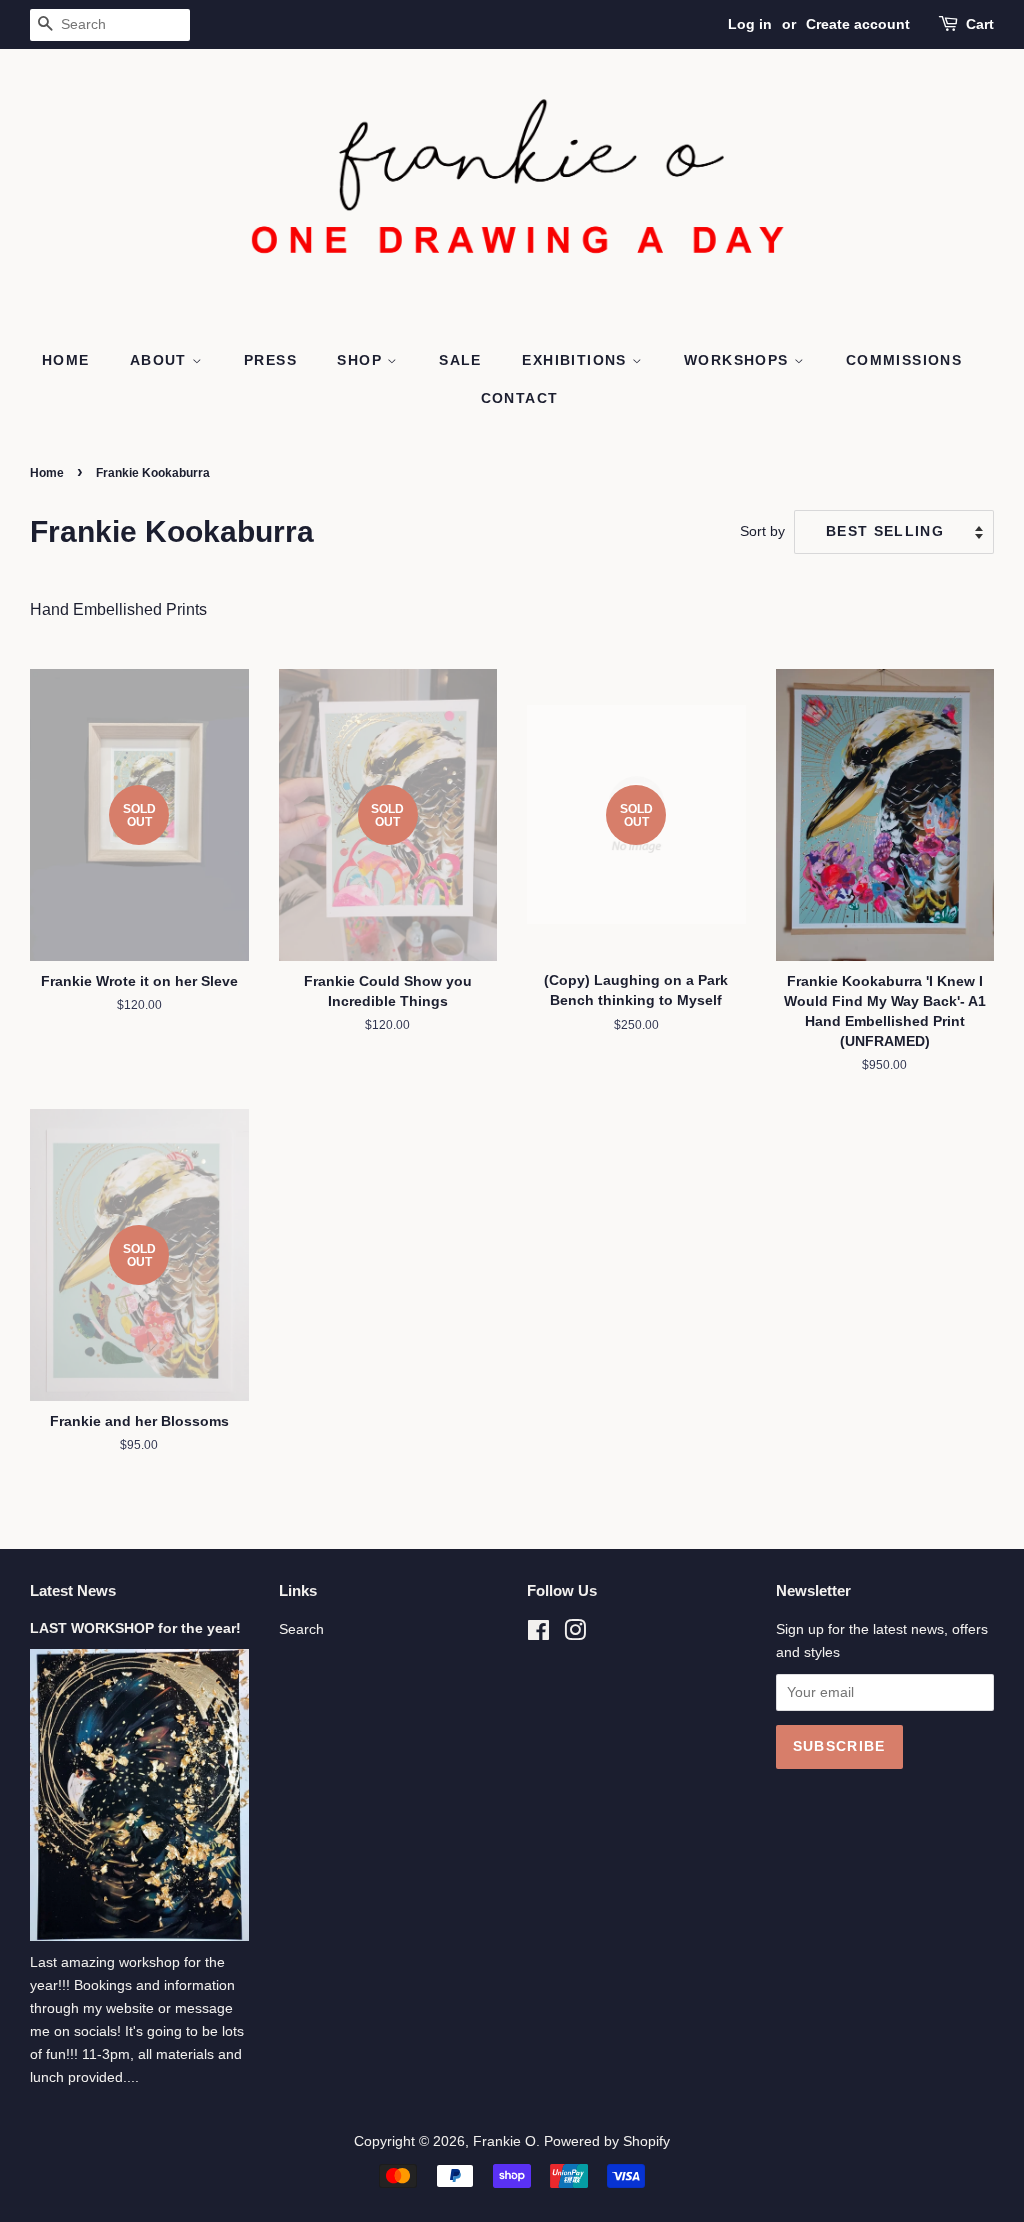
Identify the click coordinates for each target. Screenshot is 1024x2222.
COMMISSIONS (904, 360)
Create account (858, 24)
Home (47, 473)
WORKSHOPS (739, 360)
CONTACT (520, 398)
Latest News (73, 1590)
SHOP (362, 360)
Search (301, 1629)
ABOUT (161, 360)
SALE (460, 360)
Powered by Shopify (607, 2141)
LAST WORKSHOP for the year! (135, 1628)
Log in (750, 24)
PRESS (270, 360)
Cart (980, 24)
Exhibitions (577, 360)
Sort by (762, 531)
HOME (66, 360)
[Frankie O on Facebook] (538, 1634)
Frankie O (504, 2141)
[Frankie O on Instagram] (575, 1634)
